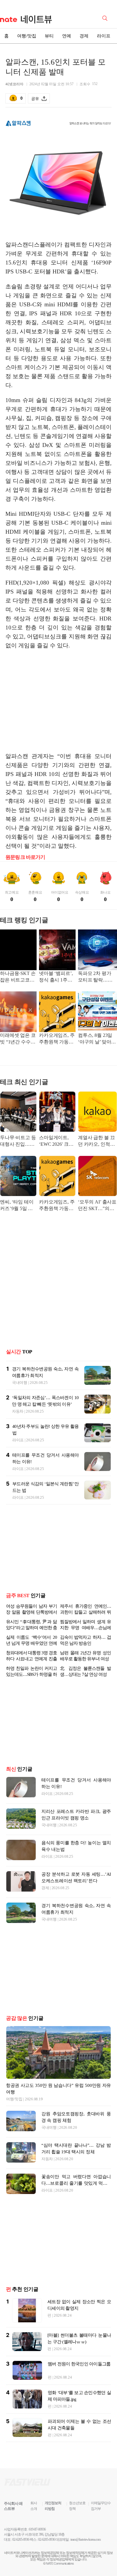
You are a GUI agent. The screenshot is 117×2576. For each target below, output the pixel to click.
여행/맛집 (27, 36)
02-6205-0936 (21, 2540)
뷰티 (49, 36)
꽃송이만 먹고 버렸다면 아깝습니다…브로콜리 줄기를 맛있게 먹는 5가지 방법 (76, 2183)
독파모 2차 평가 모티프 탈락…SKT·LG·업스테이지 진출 (97, 977)
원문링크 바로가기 (25, 857)
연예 (67, 36)
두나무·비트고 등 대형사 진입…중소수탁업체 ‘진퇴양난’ (18, 1141)
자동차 (18, 1411)
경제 (84, 36)
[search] (106, 18)
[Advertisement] (58, 701)
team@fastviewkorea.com (85, 2540)
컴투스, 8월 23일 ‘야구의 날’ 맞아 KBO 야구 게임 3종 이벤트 (96, 1039)
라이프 (104, 36)
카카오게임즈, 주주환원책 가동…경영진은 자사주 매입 (57, 1039)
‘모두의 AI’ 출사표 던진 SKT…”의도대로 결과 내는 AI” (97, 1206)
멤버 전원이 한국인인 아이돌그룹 (79, 2364)
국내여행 (20, 1383)
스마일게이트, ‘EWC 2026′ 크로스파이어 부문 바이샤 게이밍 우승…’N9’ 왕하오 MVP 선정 (57, 1141)
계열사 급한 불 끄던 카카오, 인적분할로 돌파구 (96, 1141)
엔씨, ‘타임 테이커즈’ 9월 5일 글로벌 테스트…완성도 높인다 (17, 1206)
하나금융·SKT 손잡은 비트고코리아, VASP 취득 (18, 977)
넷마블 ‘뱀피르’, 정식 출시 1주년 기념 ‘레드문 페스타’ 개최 (56, 977)
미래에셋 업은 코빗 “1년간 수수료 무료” (18, 1039)
